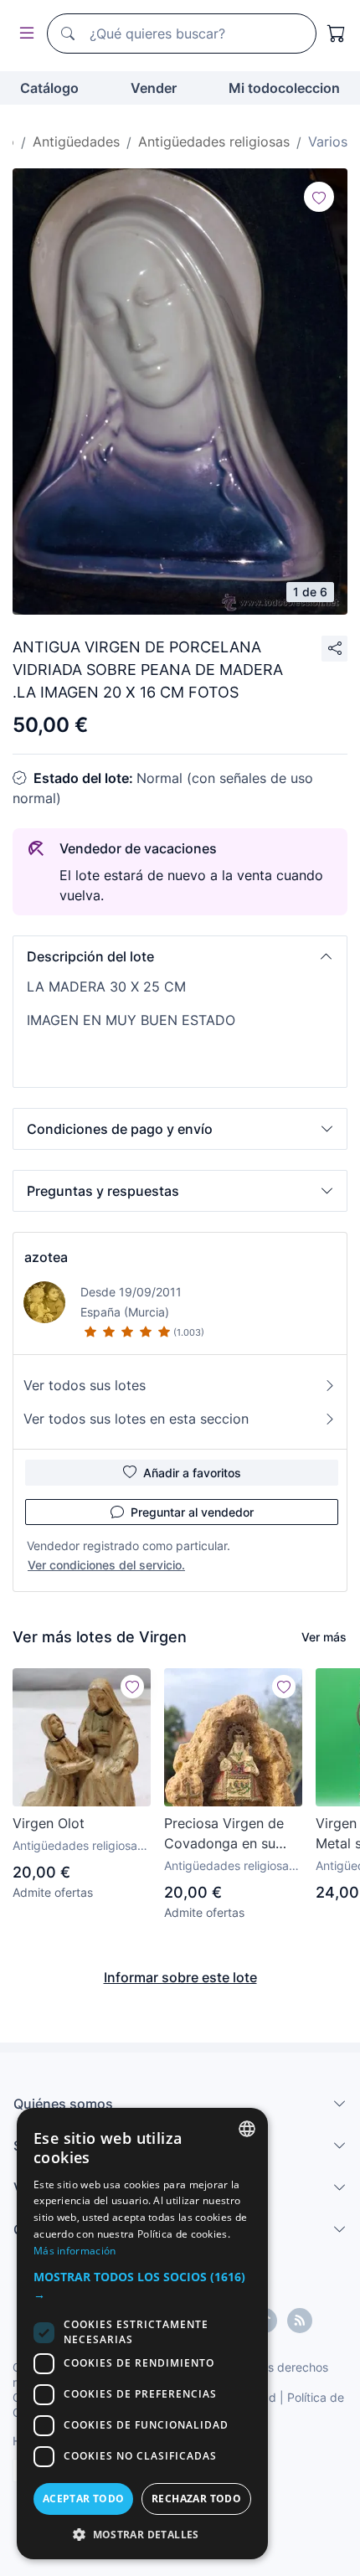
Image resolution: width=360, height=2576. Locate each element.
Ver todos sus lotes (85, 1385)
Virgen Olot (49, 1823)
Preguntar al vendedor (192, 1512)
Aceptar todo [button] (84, 2499)
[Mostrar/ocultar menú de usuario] (23, 34)
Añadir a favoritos (192, 1473)
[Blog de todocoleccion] (300, 2321)
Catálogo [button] (49, 88)
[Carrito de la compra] (337, 33)
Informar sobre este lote (180, 1977)
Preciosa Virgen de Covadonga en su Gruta (224, 1834)
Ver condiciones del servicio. (106, 1565)
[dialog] (142, 2334)
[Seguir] (319, 197)
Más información (75, 2251)
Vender (154, 88)
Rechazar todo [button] (196, 2499)
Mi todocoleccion (284, 88)
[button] (180, 956)
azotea (46, 1257)
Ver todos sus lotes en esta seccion (136, 1419)
